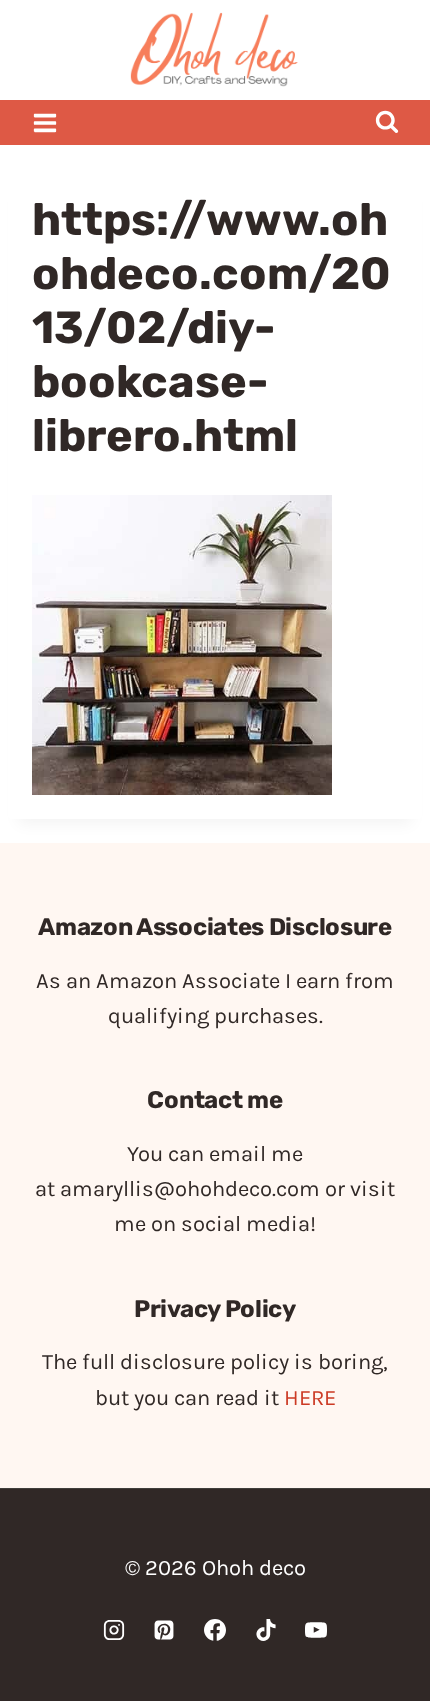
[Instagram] (114, 1630)
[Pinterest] (164, 1630)
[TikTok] (266, 1630)
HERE (310, 1398)
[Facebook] (215, 1630)
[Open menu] (45, 122)
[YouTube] (316, 1630)
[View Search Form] (386, 122)
